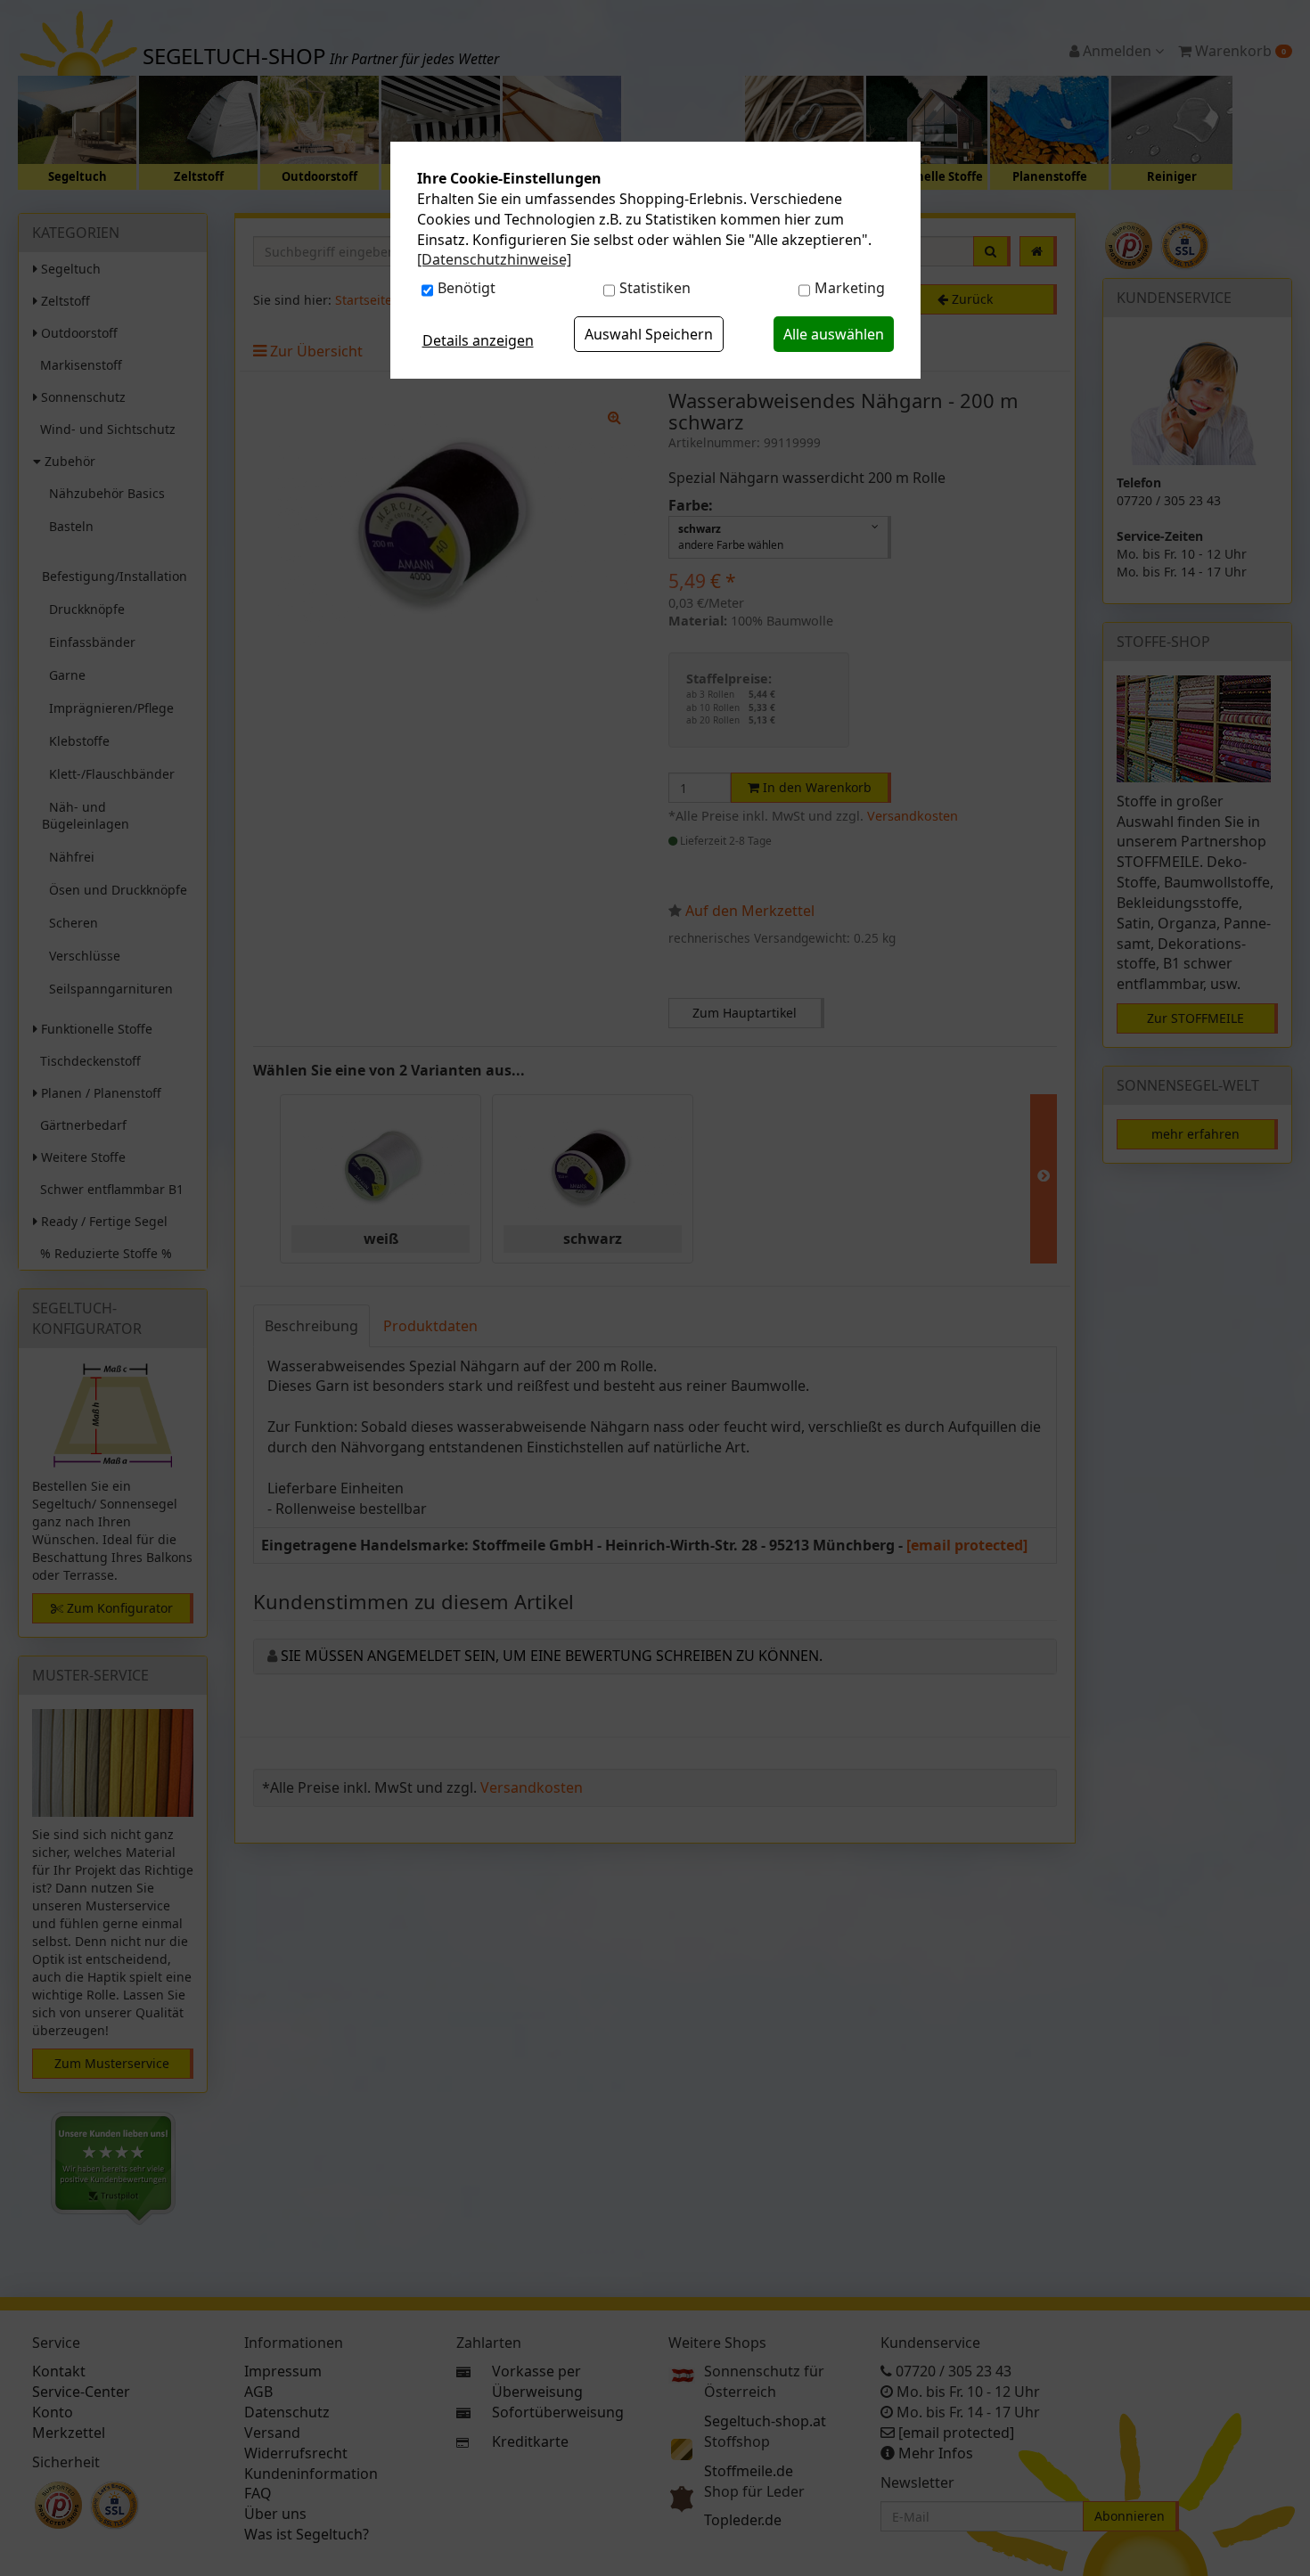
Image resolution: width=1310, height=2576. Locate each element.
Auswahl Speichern (649, 334)
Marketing (850, 288)
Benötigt (467, 288)
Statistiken (655, 288)
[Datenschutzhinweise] (494, 259)
